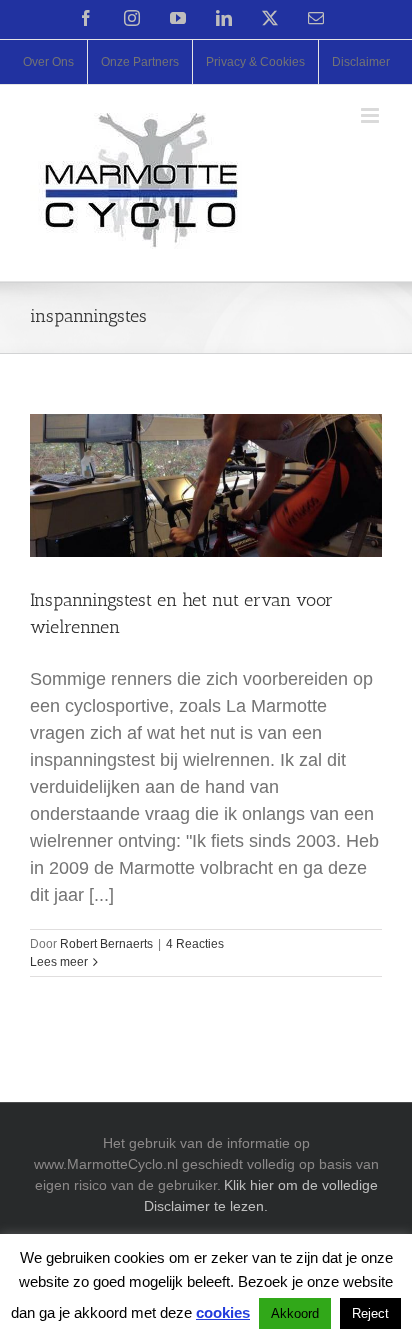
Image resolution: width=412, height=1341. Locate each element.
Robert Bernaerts (106, 944)
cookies (223, 1312)
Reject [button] (370, 1313)
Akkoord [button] (295, 1313)
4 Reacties (195, 944)
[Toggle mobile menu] (371, 115)
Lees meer (59, 962)
